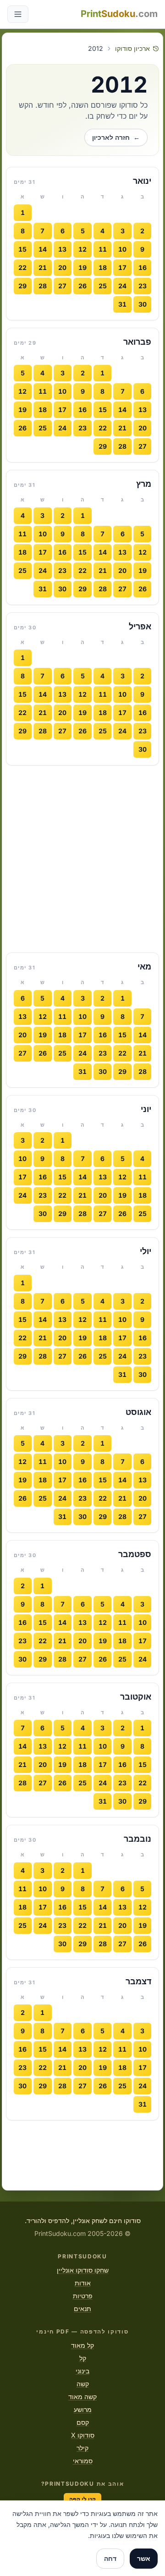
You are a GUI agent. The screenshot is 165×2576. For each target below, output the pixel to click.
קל (83, 2358)
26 (82, 286)
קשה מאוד (82, 2397)
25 (103, 286)
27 (62, 286)
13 (62, 249)
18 (103, 267)
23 (143, 286)
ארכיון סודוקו (132, 48)
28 (43, 286)
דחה (110, 2558)
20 (62, 267)
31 (122, 304)
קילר (82, 2448)
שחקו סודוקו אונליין (83, 2270)
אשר (144, 2558)
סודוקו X (83, 2435)
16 (143, 267)
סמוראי (83, 2461)
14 (43, 249)
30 (143, 304)
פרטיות (83, 2296)
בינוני (82, 2371)
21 (43, 267)
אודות (83, 2283)
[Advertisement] (82, 859)
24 (122, 286)
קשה (83, 2384)
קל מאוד (82, 2345)
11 (103, 249)
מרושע (83, 2409)
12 (82, 249)
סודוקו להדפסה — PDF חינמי (82, 2331)
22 (22, 267)
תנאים (82, 2309)
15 (22, 249)
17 (122, 267)
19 (82, 267)
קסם (83, 2422)
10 (122, 249)
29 (22, 286)
